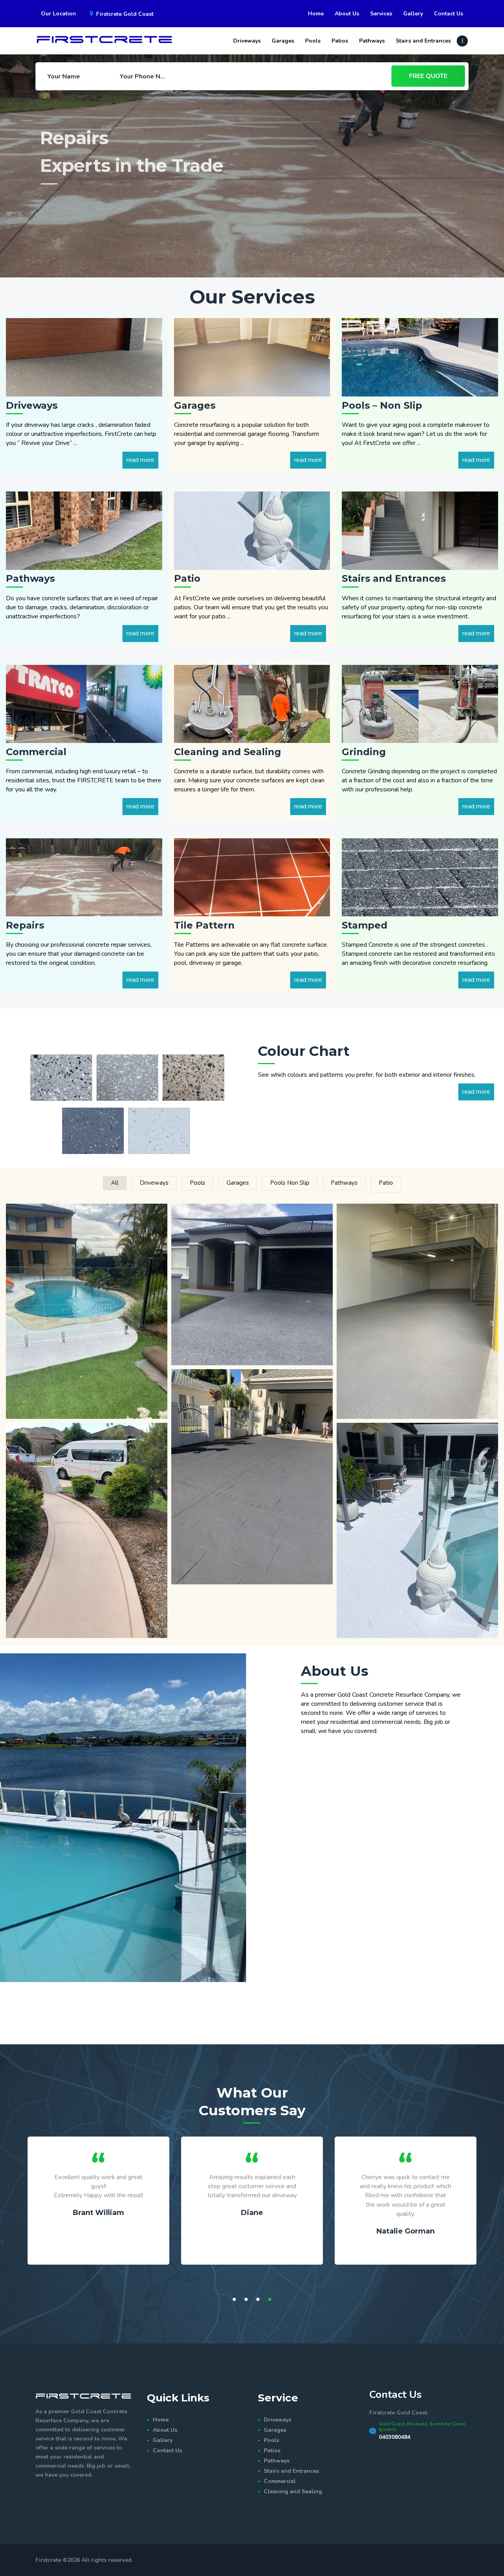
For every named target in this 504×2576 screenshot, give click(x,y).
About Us (165, 2430)
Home (161, 2420)
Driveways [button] (154, 1183)
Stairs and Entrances (291, 2471)
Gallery (163, 2440)
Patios (272, 2450)
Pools (271, 2440)
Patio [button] (386, 1183)
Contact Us (167, 2450)
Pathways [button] (344, 1183)
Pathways (277, 2461)
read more (140, 460)
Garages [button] (238, 1183)
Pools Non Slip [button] (290, 1183)
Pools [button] (197, 1183)
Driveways (278, 2420)
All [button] (115, 1183)
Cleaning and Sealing (293, 2491)
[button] (87, 1311)
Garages (275, 2430)
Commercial (280, 2481)
